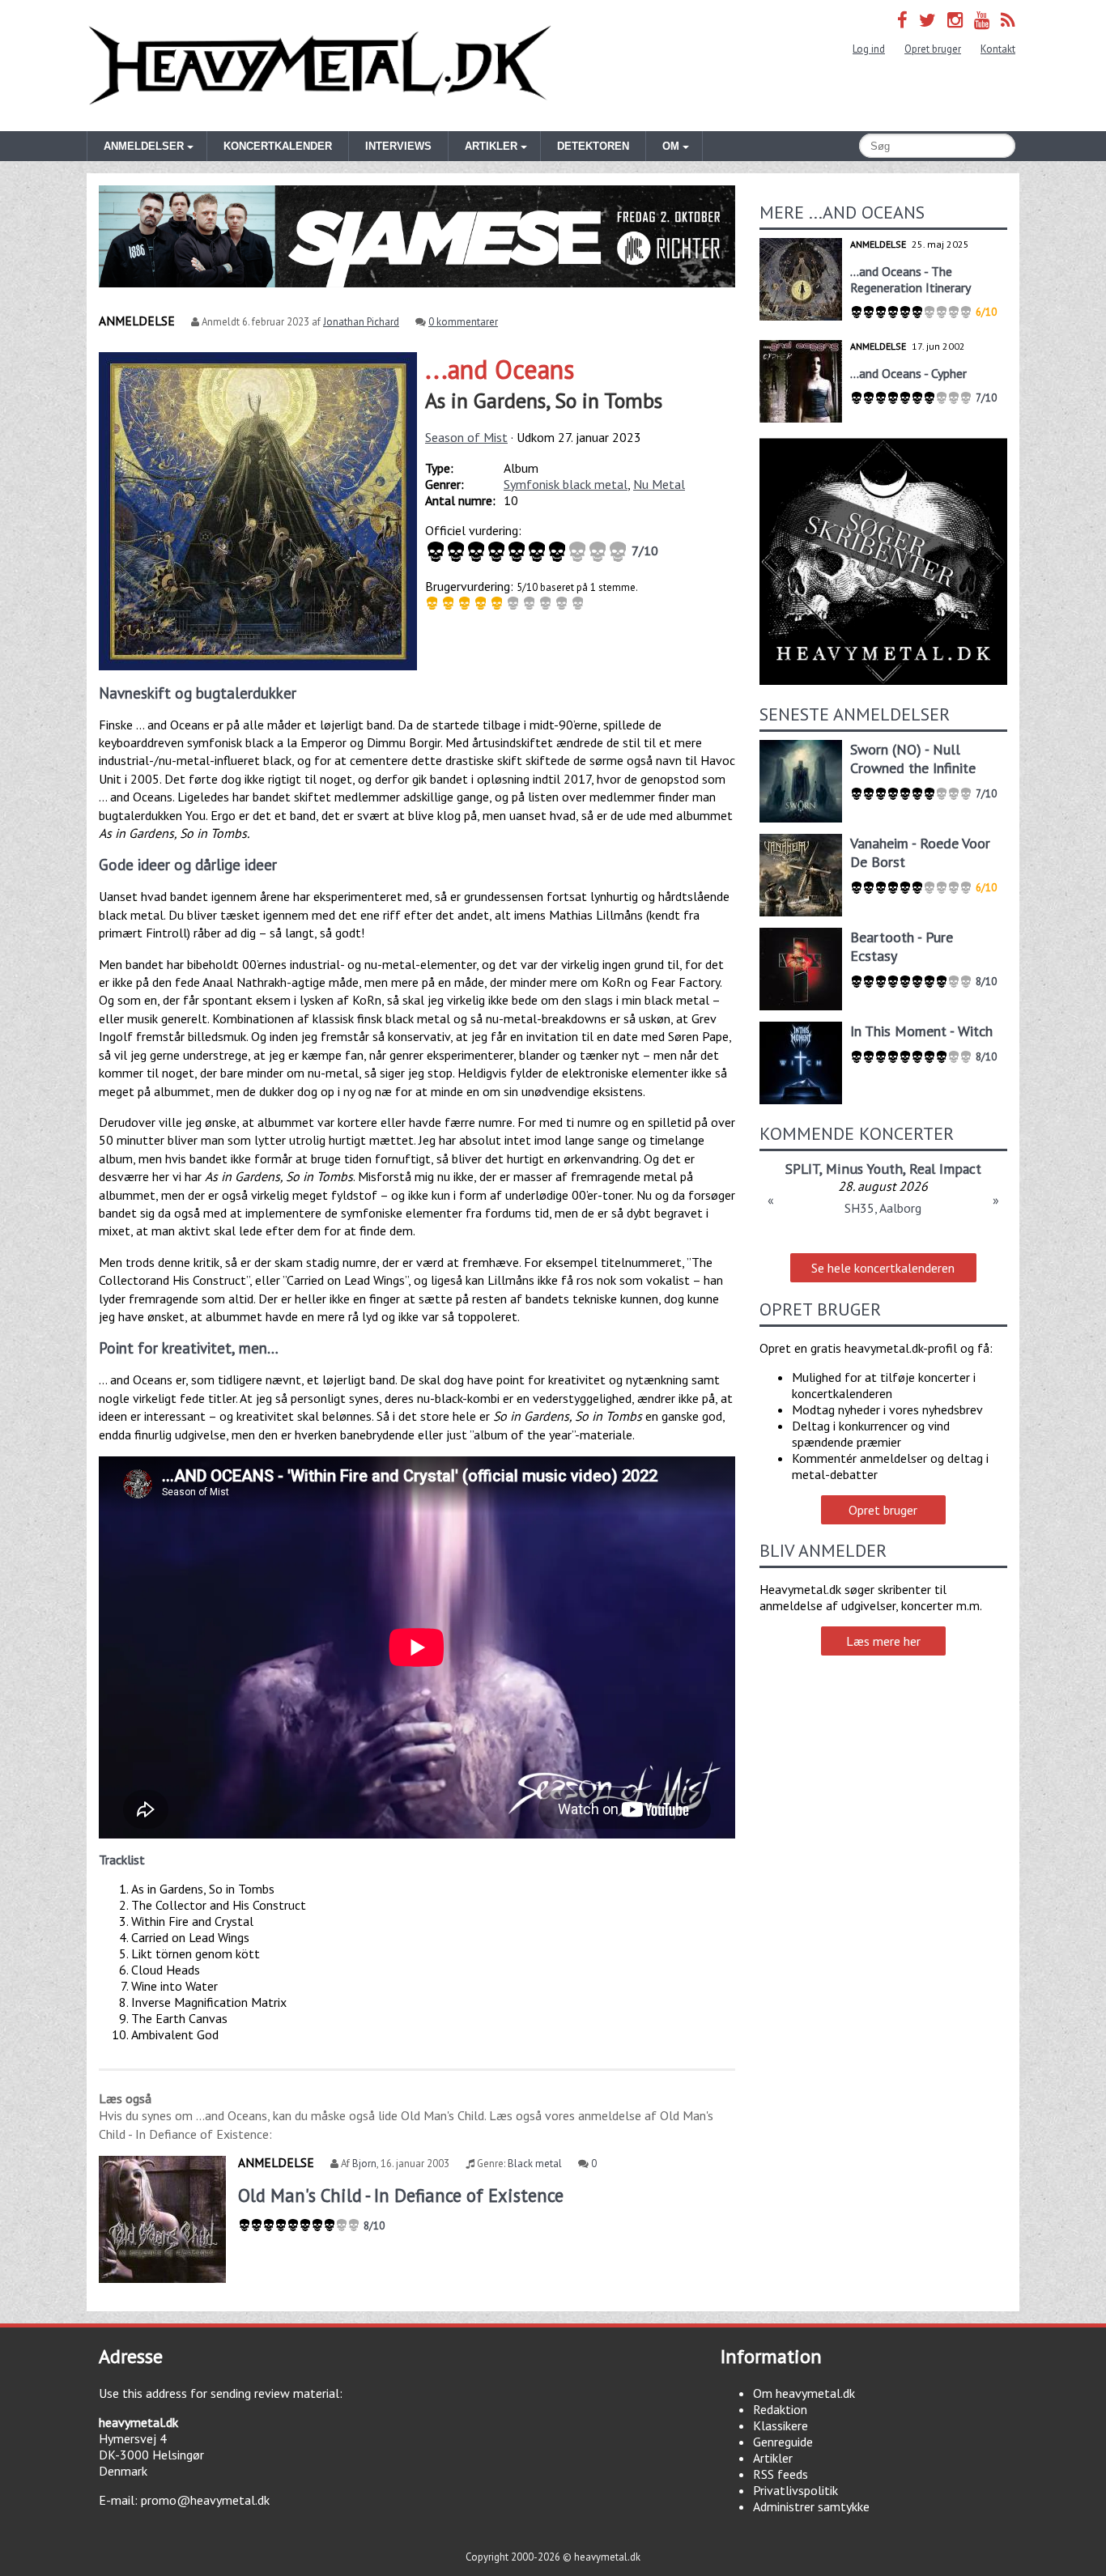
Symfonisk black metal (566, 484)
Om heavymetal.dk (804, 2393)
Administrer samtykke (811, 2506)
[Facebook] (902, 20)
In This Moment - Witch (921, 1031)
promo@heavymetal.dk (205, 2500)
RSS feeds (781, 2474)
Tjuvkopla (883, 1169)
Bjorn (364, 2164)
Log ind (869, 49)
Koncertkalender (278, 146)
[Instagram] (955, 20)
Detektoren (593, 146)
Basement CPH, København (883, 1208)
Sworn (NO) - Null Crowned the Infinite (913, 759)
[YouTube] (982, 20)
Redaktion (780, 2409)
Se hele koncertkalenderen (883, 1268)
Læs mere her (883, 1641)
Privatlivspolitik (795, 2490)
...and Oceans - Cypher (908, 373)
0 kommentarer (463, 322)
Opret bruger (933, 49)
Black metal (535, 2164)
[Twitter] (927, 20)
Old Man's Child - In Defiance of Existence (401, 2195)
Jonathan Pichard (361, 322)
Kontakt (998, 49)
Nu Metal (659, 484)
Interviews (398, 146)
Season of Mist (466, 437)
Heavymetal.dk (320, 66)
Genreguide (783, 2442)
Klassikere (781, 2425)
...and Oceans (500, 369)
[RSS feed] (1008, 20)
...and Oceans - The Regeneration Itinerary (910, 279)
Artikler (773, 2458)
